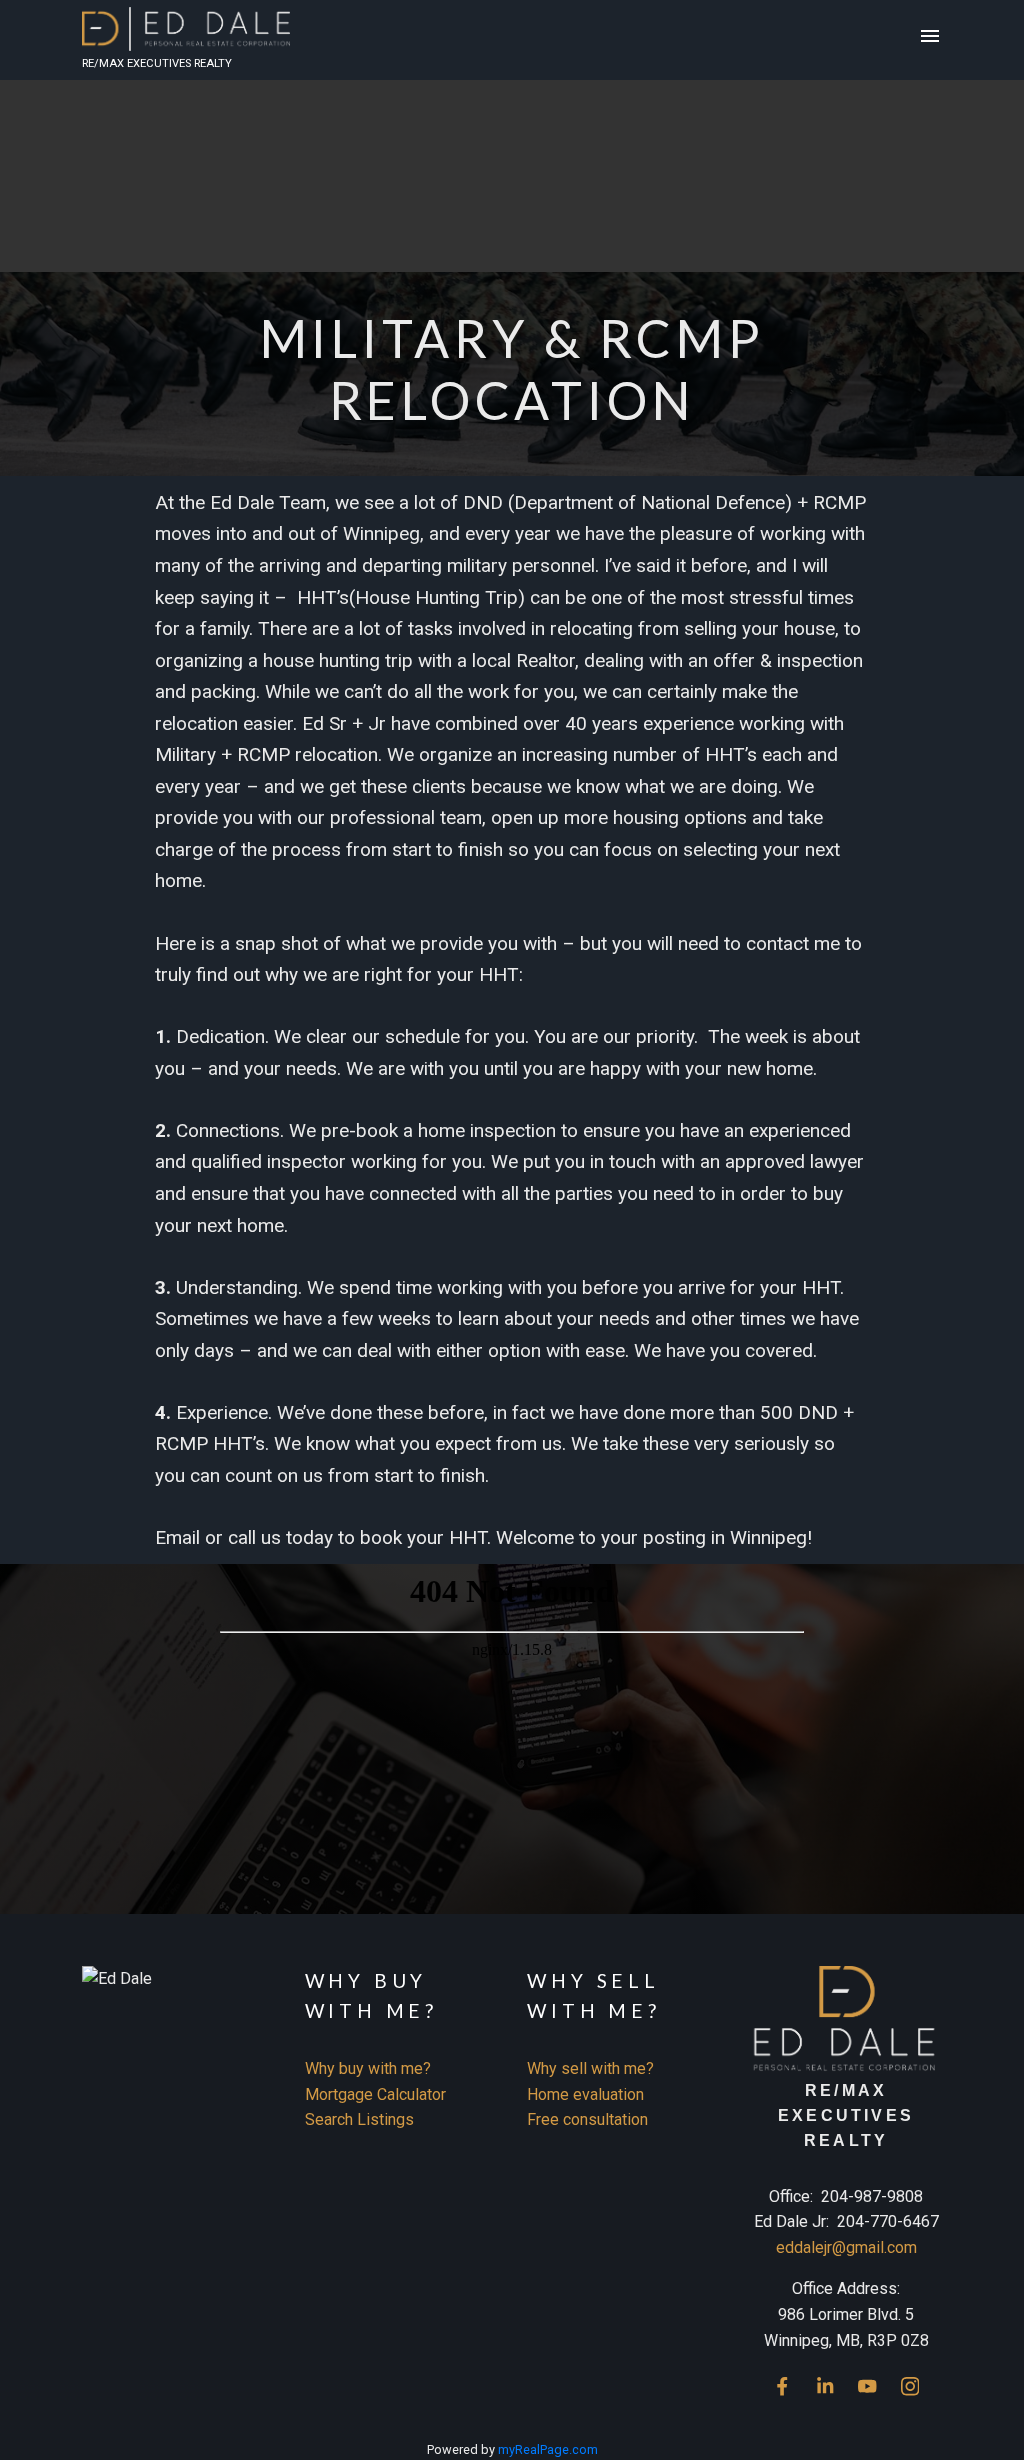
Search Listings (359, 2119)
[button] (782, 2386)
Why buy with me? (368, 2068)
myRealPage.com (548, 2449)
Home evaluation (585, 2094)
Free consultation (587, 2119)
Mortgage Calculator (375, 2094)
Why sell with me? (590, 2068)
